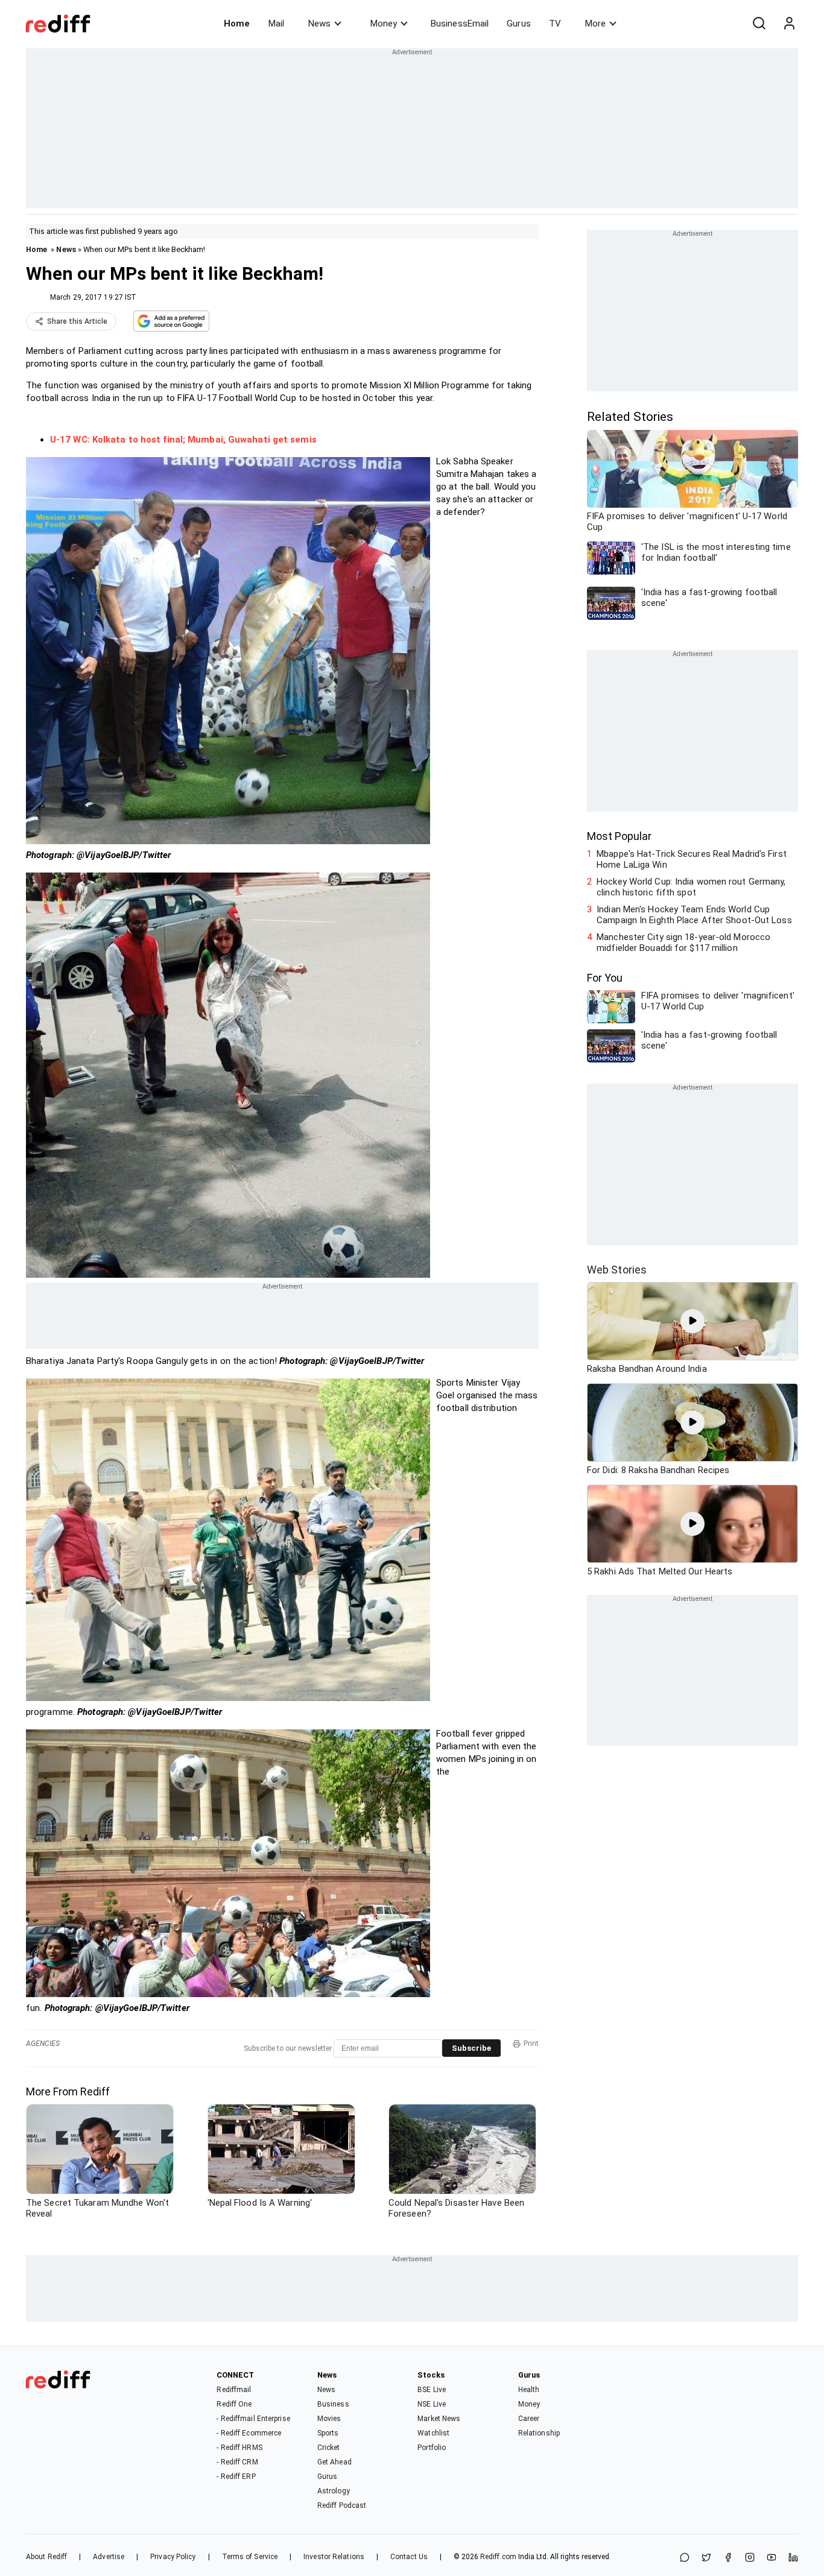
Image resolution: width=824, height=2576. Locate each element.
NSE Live (432, 2404)
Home (237, 24)
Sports (328, 2433)
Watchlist (433, 2433)
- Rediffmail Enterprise (253, 2419)
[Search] (759, 24)
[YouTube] (772, 2558)
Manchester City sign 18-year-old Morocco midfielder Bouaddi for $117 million (683, 942)
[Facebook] (728, 2558)
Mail (276, 24)
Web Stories (617, 1270)
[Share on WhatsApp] (685, 2558)
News (319, 24)
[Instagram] (750, 2558)
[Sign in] (789, 24)
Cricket (329, 2448)
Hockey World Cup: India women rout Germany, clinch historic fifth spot (691, 887)
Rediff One (234, 2404)
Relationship (539, 2433)
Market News (439, 2419)
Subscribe (471, 2048)
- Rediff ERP (236, 2477)
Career (529, 2419)
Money (384, 24)
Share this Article (77, 321)
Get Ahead (334, 2462)
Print (531, 2044)
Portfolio (432, 2448)
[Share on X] (706, 2558)
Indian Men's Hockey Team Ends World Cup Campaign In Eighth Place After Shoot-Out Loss (694, 915)
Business (333, 2404)
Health (529, 2390)
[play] (692, 1321)
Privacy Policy (173, 2557)
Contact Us (409, 2557)
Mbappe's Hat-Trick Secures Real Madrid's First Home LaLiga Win (692, 859)
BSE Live (432, 2390)
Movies (329, 2419)
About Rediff (46, 2557)
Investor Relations (334, 2557)
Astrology (334, 2491)
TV (555, 24)
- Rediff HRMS (239, 2448)
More (595, 24)
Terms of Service (250, 2557)
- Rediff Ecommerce (249, 2433)
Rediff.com (498, 2557)
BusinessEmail (460, 24)
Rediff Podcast (342, 2505)
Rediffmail (234, 2390)
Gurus (519, 24)
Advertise (109, 2557)
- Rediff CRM (237, 2462)
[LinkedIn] (793, 2558)
